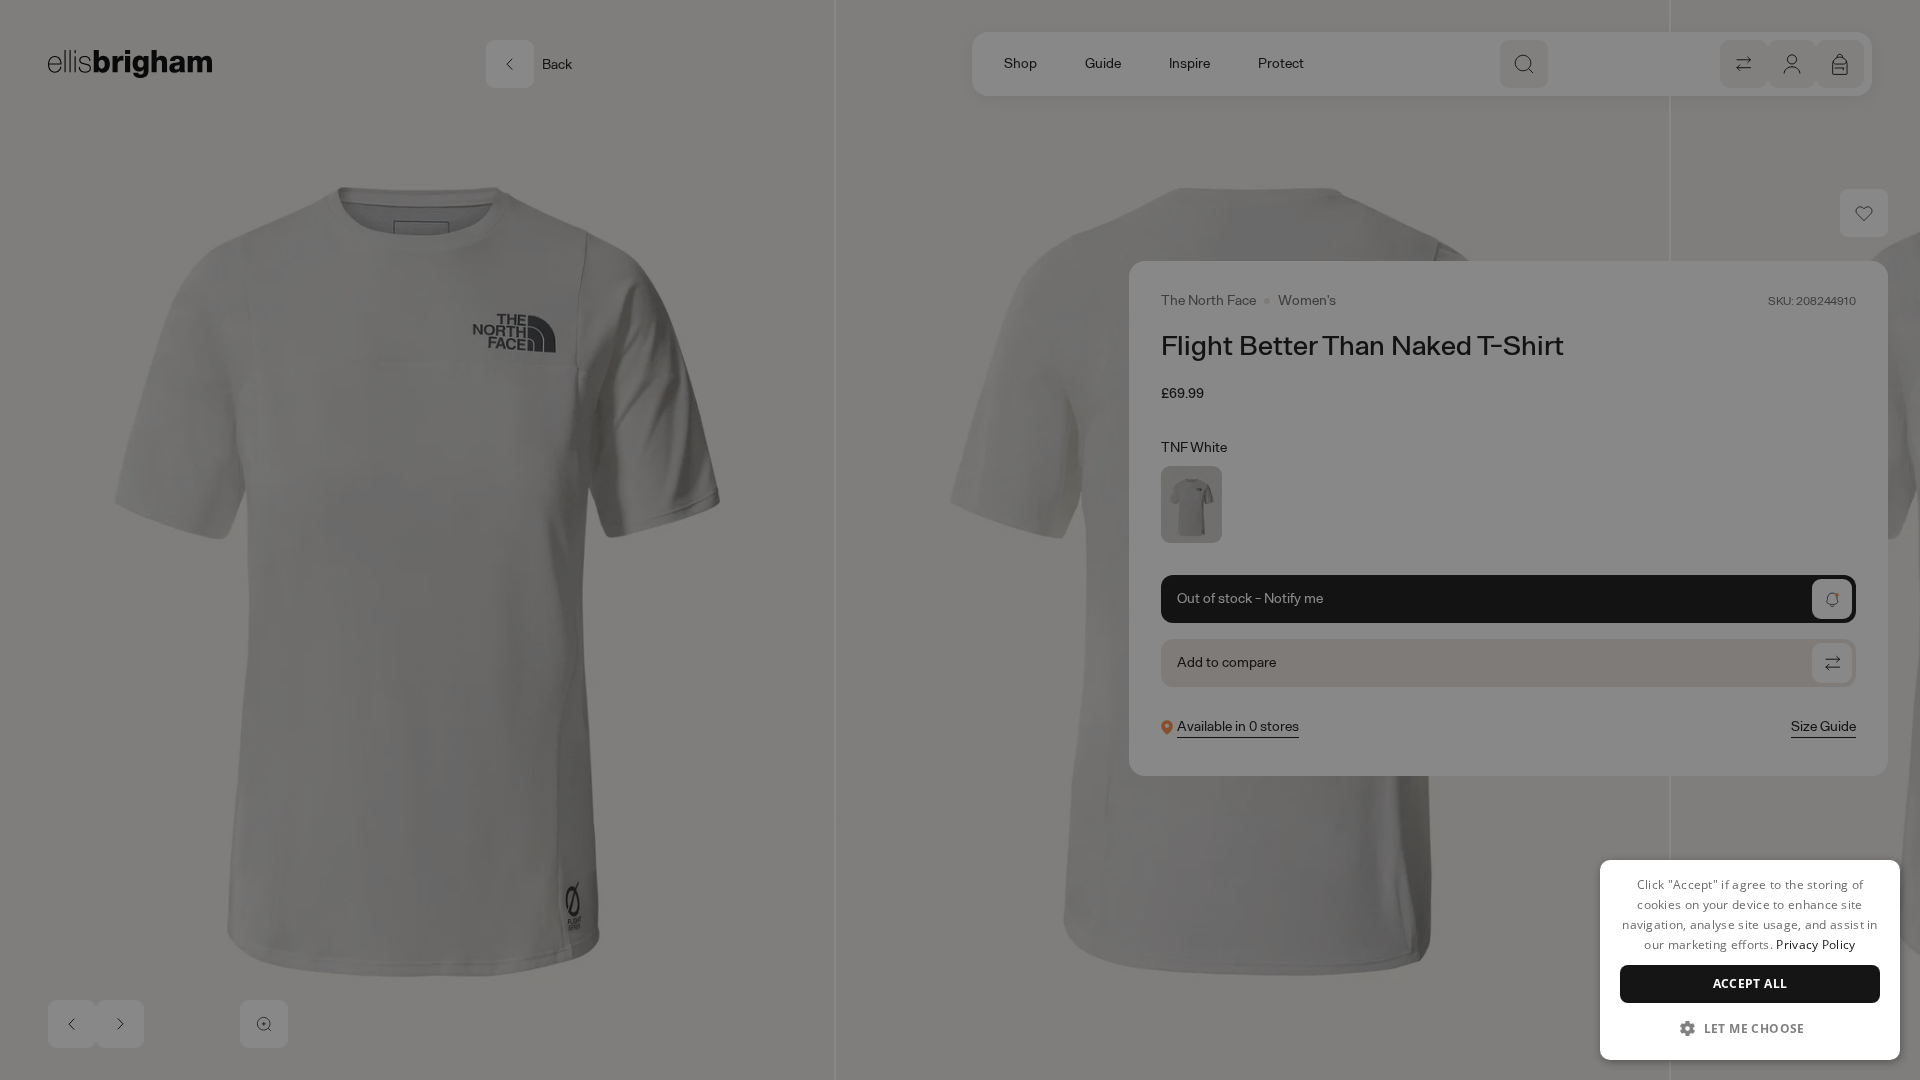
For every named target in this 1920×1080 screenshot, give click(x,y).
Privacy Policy (1815, 944)
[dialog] (1750, 960)
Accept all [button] (1750, 983)
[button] (1750, 1028)
